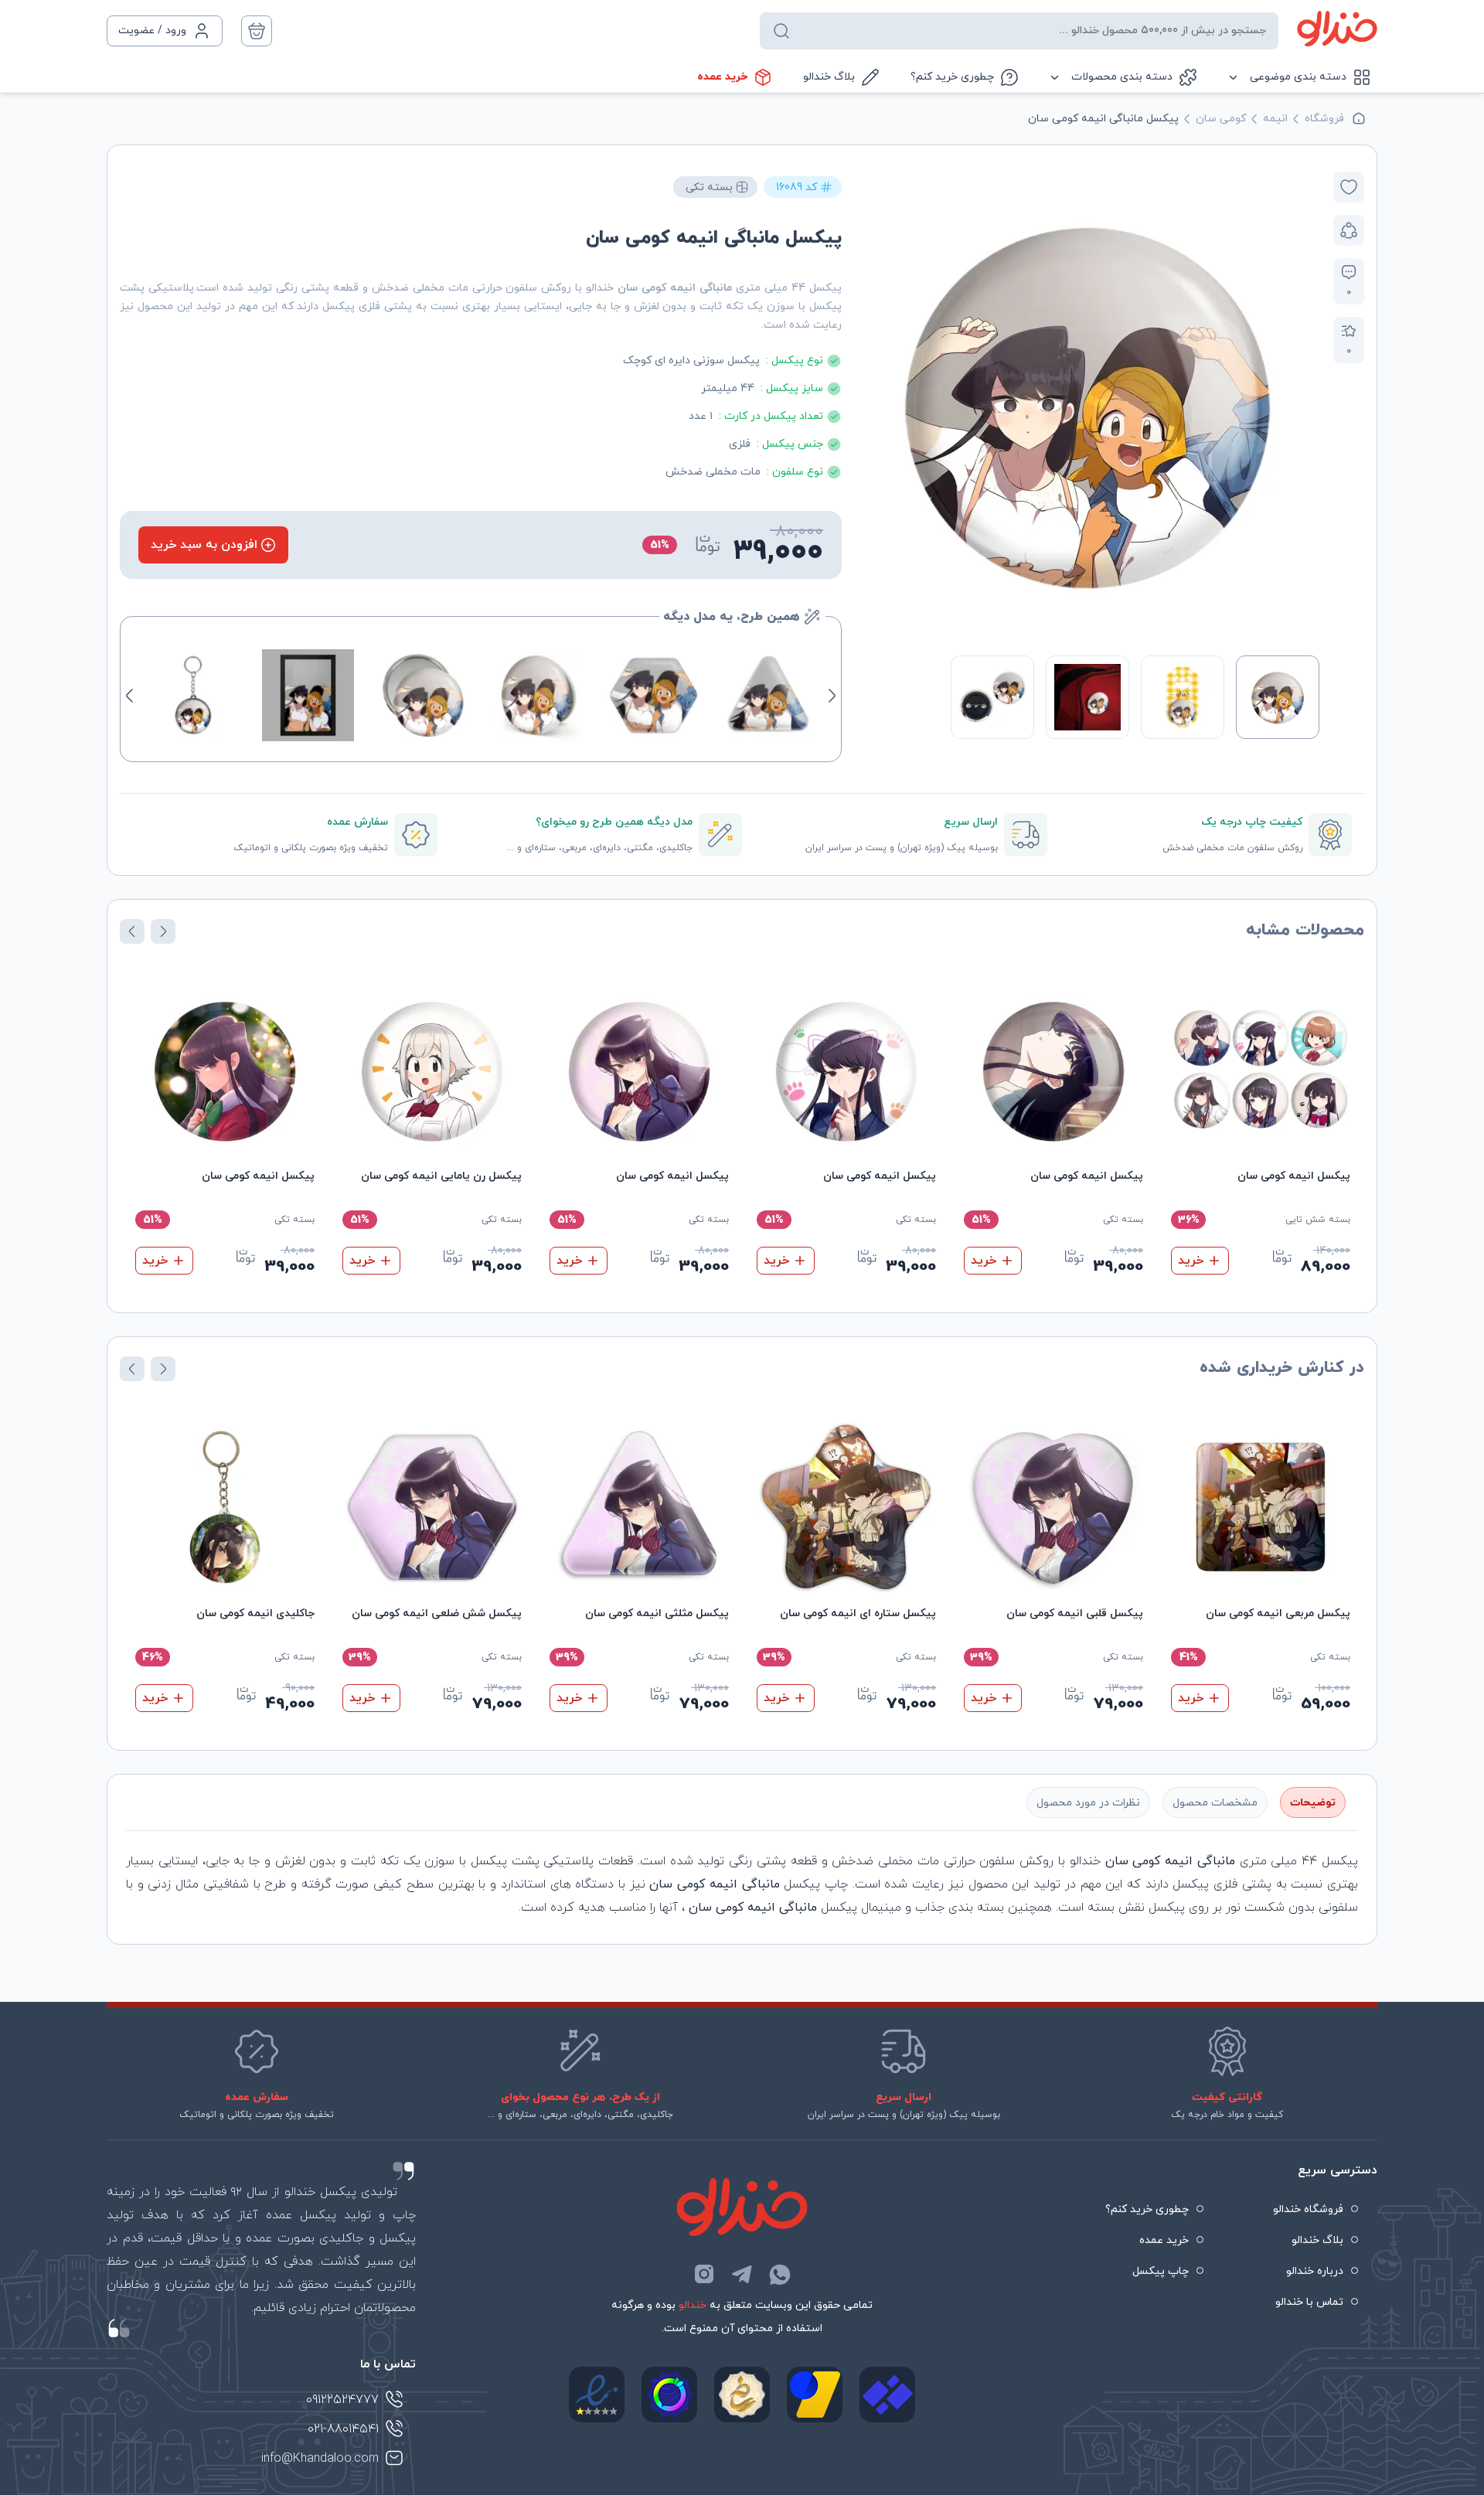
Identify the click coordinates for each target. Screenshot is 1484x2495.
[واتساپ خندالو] (780, 2274)
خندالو (693, 2305)
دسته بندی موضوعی (1298, 77)
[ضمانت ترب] (669, 2395)
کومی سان (1221, 119)
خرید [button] (1191, 1261)
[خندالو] (1337, 29)
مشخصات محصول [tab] (1215, 1803)
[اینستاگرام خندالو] (704, 2274)
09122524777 (342, 2400)
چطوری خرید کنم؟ (952, 77)
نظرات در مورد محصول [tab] (1088, 1803)
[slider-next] (872, 403)
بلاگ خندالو (829, 77)
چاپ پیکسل (1161, 2271)
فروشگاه (1324, 119)
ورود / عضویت (152, 31)
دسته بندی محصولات (1122, 77)
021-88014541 (343, 2429)
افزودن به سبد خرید (204, 545)
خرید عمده (722, 77)
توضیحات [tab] (1313, 1803)
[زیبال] (887, 2395)
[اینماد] (597, 2395)
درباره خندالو (1315, 2271)
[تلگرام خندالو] (742, 2274)
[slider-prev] (1303, 403)
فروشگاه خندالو (1308, 2209)
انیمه (1275, 119)
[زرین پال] (815, 2395)
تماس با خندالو (1309, 2302)
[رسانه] (742, 2395)
